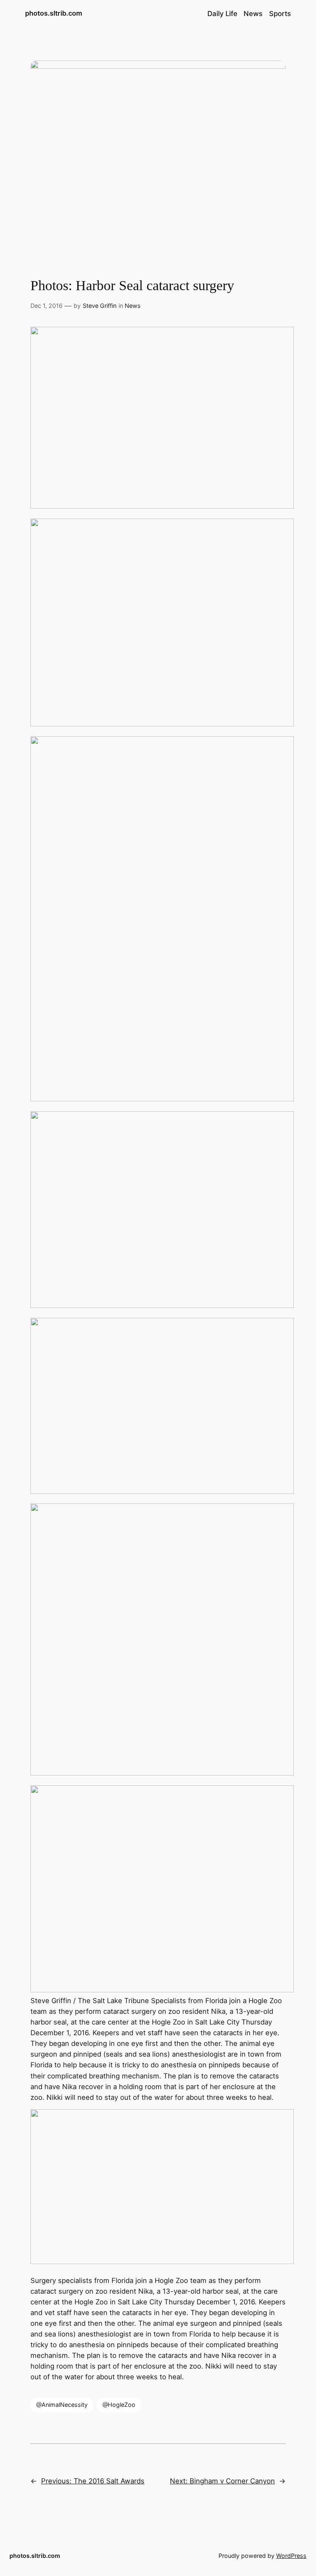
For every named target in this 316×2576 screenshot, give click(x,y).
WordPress (291, 2556)
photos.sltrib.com (54, 13)
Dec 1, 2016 (46, 306)
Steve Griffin (100, 306)
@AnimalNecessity (62, 2405)
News (133, 306)
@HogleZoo (119, 2405)
